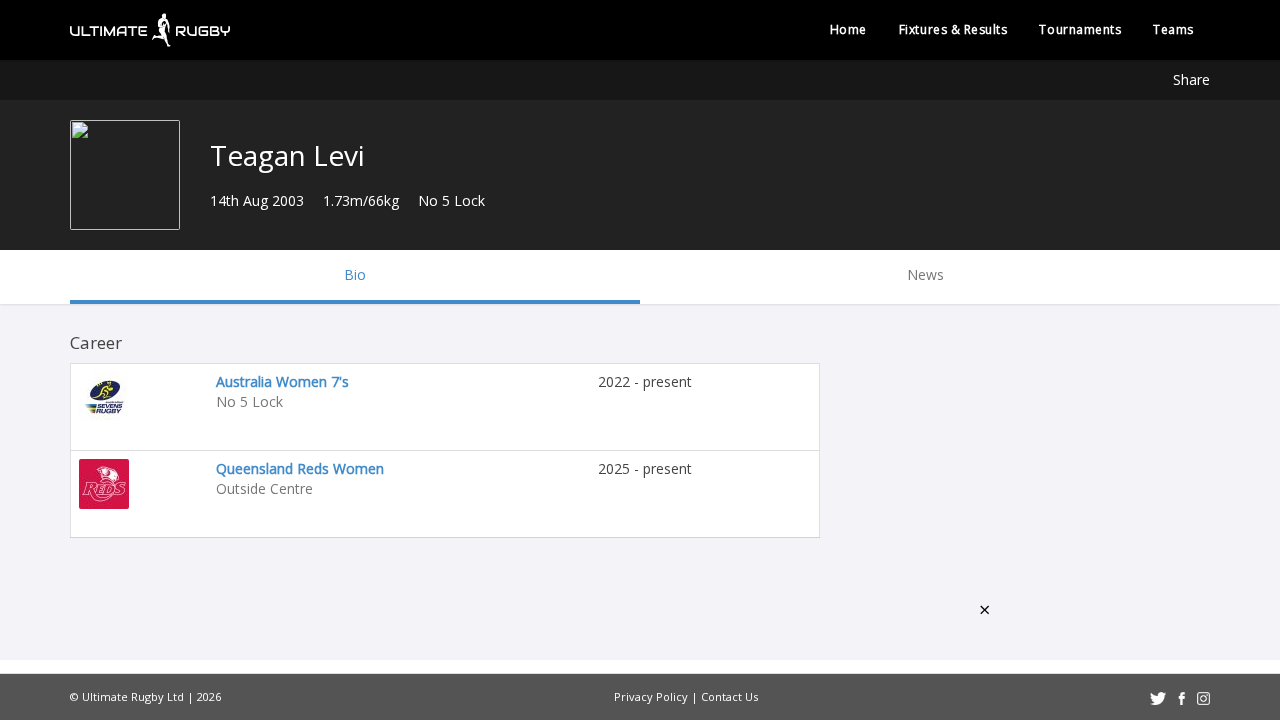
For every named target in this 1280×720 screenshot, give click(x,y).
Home (848, 29)
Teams (1173, 29)
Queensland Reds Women (300, 468)
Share (1191, 79)
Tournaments (1080, 29)
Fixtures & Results (953, 29)
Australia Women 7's (282, 381)
